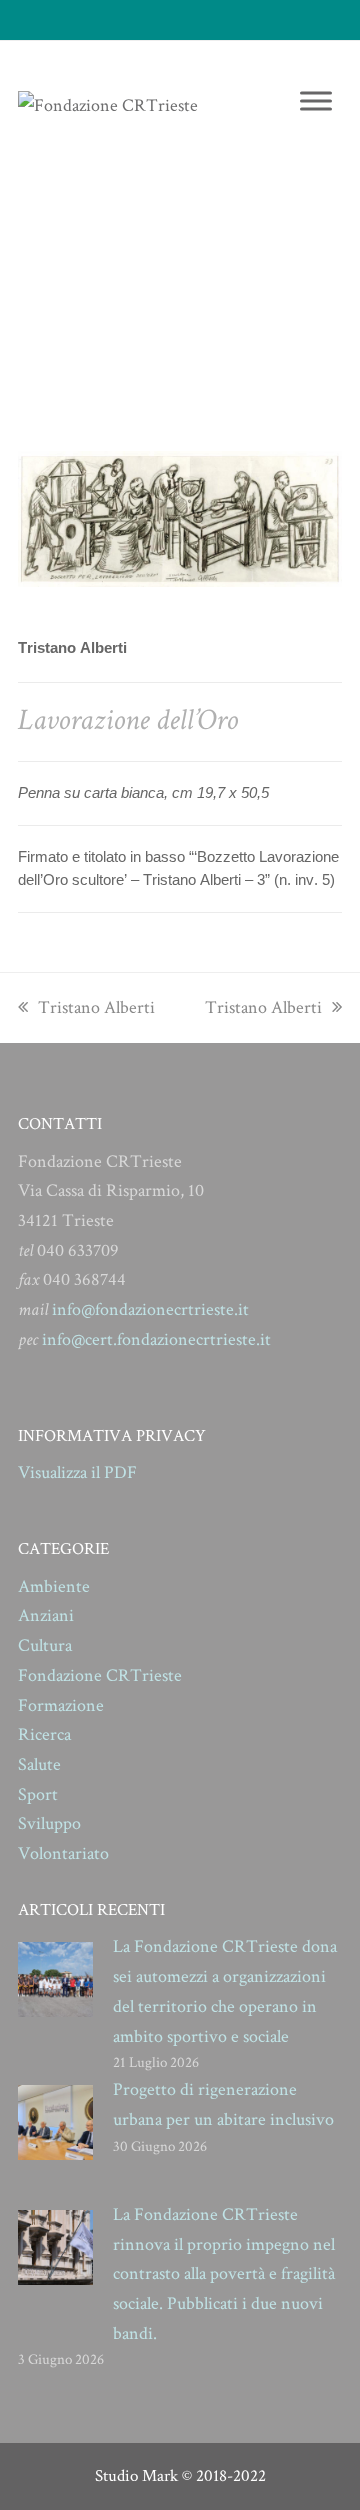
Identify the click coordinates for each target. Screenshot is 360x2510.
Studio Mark (136, 2476)
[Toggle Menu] (316, 100)
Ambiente (54, 1586)
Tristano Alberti (96, 1007)
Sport (38, 1794)
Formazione (61, 1705)
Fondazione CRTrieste (100, 1675)
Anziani (46, 1615)
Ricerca (44, 1734)
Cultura (45, 1645)
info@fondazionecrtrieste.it (150, 1309)
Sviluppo (49, 1823)
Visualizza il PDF (77, 1472)
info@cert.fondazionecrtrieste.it (156, 1339)
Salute (39, 1764)
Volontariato (63, 1853)
